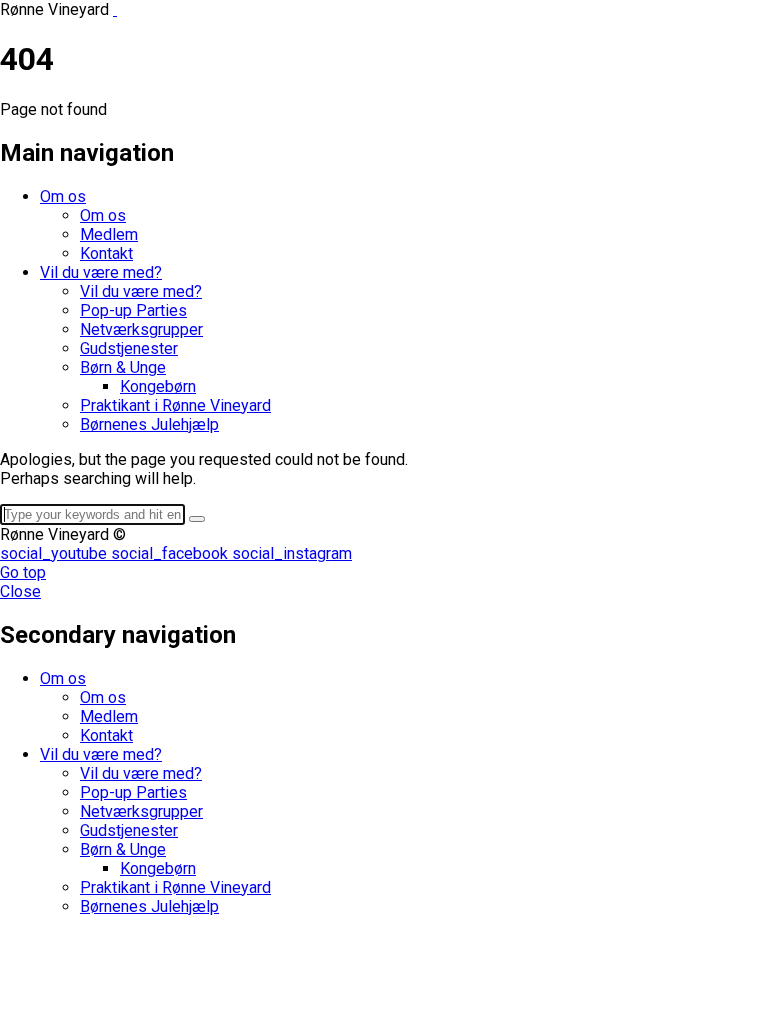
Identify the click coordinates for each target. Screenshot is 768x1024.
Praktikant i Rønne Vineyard (175, 405)
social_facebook (171, 553)
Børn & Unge (123, 367)
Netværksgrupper (141, 329)
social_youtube (55, 553)
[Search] (197, 519)
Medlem (109, 234)
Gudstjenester (129, 348)
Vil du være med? (101, 272)
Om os (63, 196)
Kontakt (106, 253)
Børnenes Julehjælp (149, 424)
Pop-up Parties (133, 310)
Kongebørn (158, 386)
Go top (23, 572)
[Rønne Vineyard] (115, 9)
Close (20, 591)
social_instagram (292, 553)
